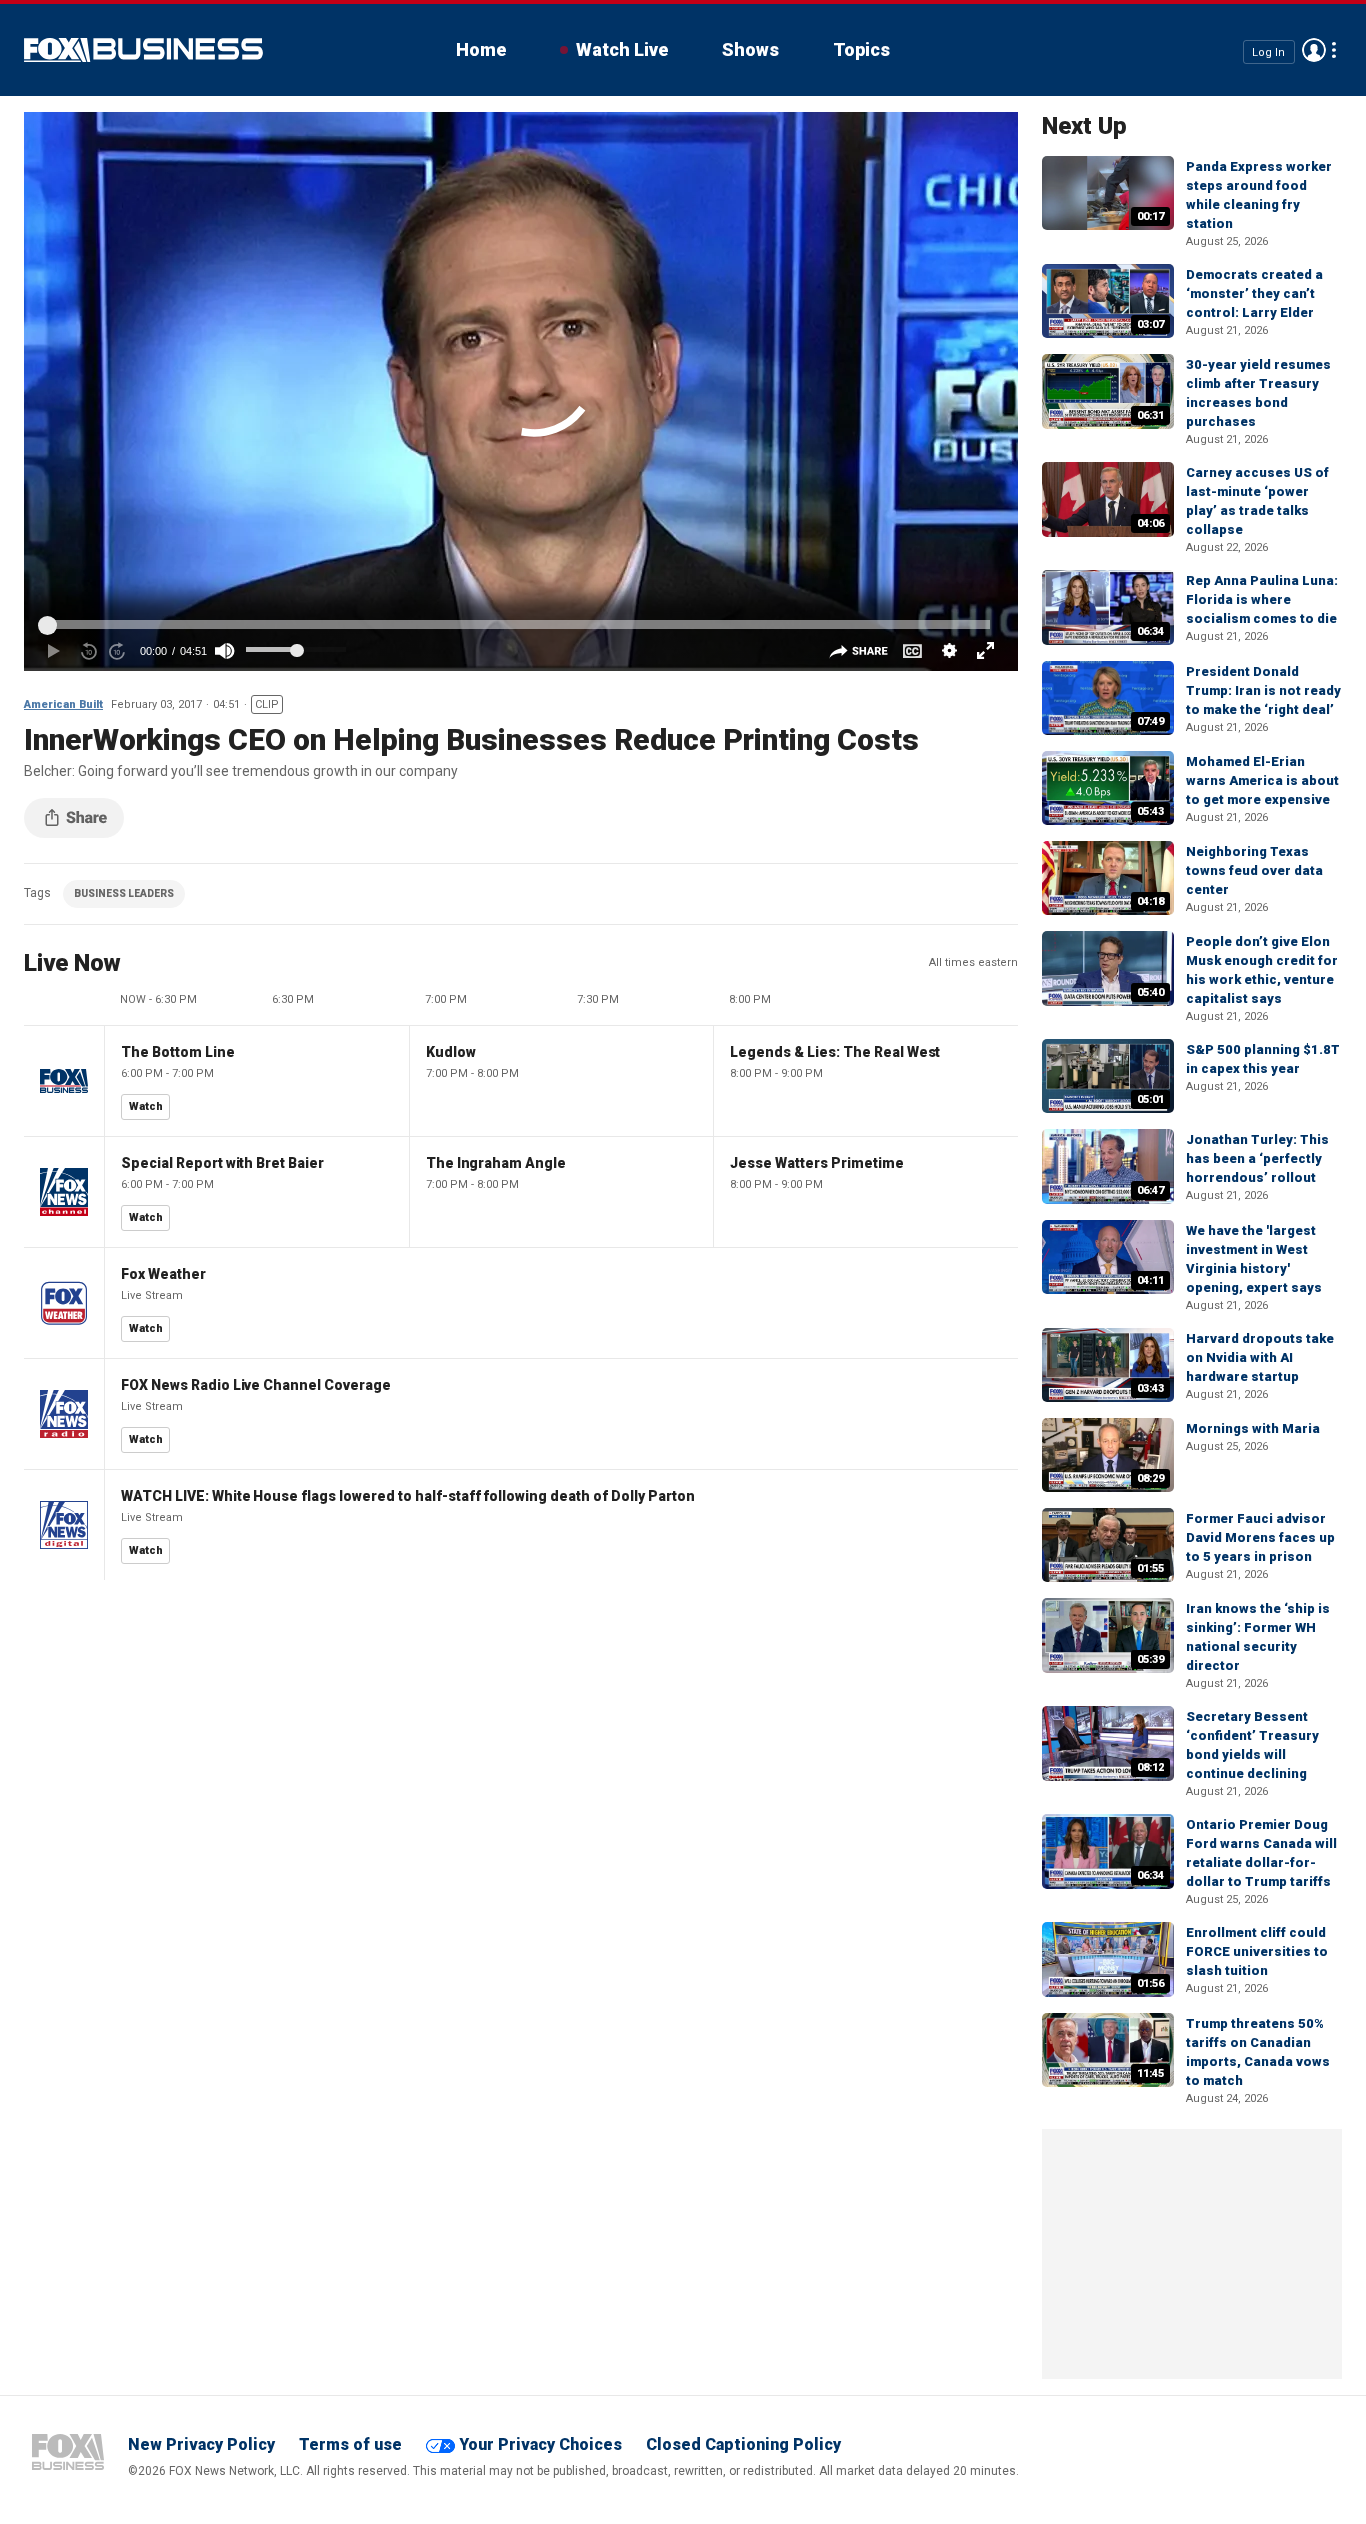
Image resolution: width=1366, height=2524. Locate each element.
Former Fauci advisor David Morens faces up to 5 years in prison (1260, 1537)
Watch (146, 1106)
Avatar (1314, 50)
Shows (750, 49)
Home (481, 49)
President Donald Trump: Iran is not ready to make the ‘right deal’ (1263, 690)
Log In (1268, 51)
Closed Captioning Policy (743, 2444)
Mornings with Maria (1253, 1428)
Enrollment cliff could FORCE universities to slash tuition (1257, 1951)
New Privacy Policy (201, 2444)
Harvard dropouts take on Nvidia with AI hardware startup (1260, 1357)
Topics (861, 49)
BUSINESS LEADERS (124, 893)
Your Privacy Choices (540, 2444)
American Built (63, 704)
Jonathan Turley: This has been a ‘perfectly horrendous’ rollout (1257, 1158)
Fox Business (143, 50)
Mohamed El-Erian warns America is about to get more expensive (1262, 780)
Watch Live (622, 49)
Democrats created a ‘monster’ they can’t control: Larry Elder (1254, 293)
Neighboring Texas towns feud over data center (1254, 870)
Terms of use (350, 2444)
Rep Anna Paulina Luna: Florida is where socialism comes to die (1262, 599)
